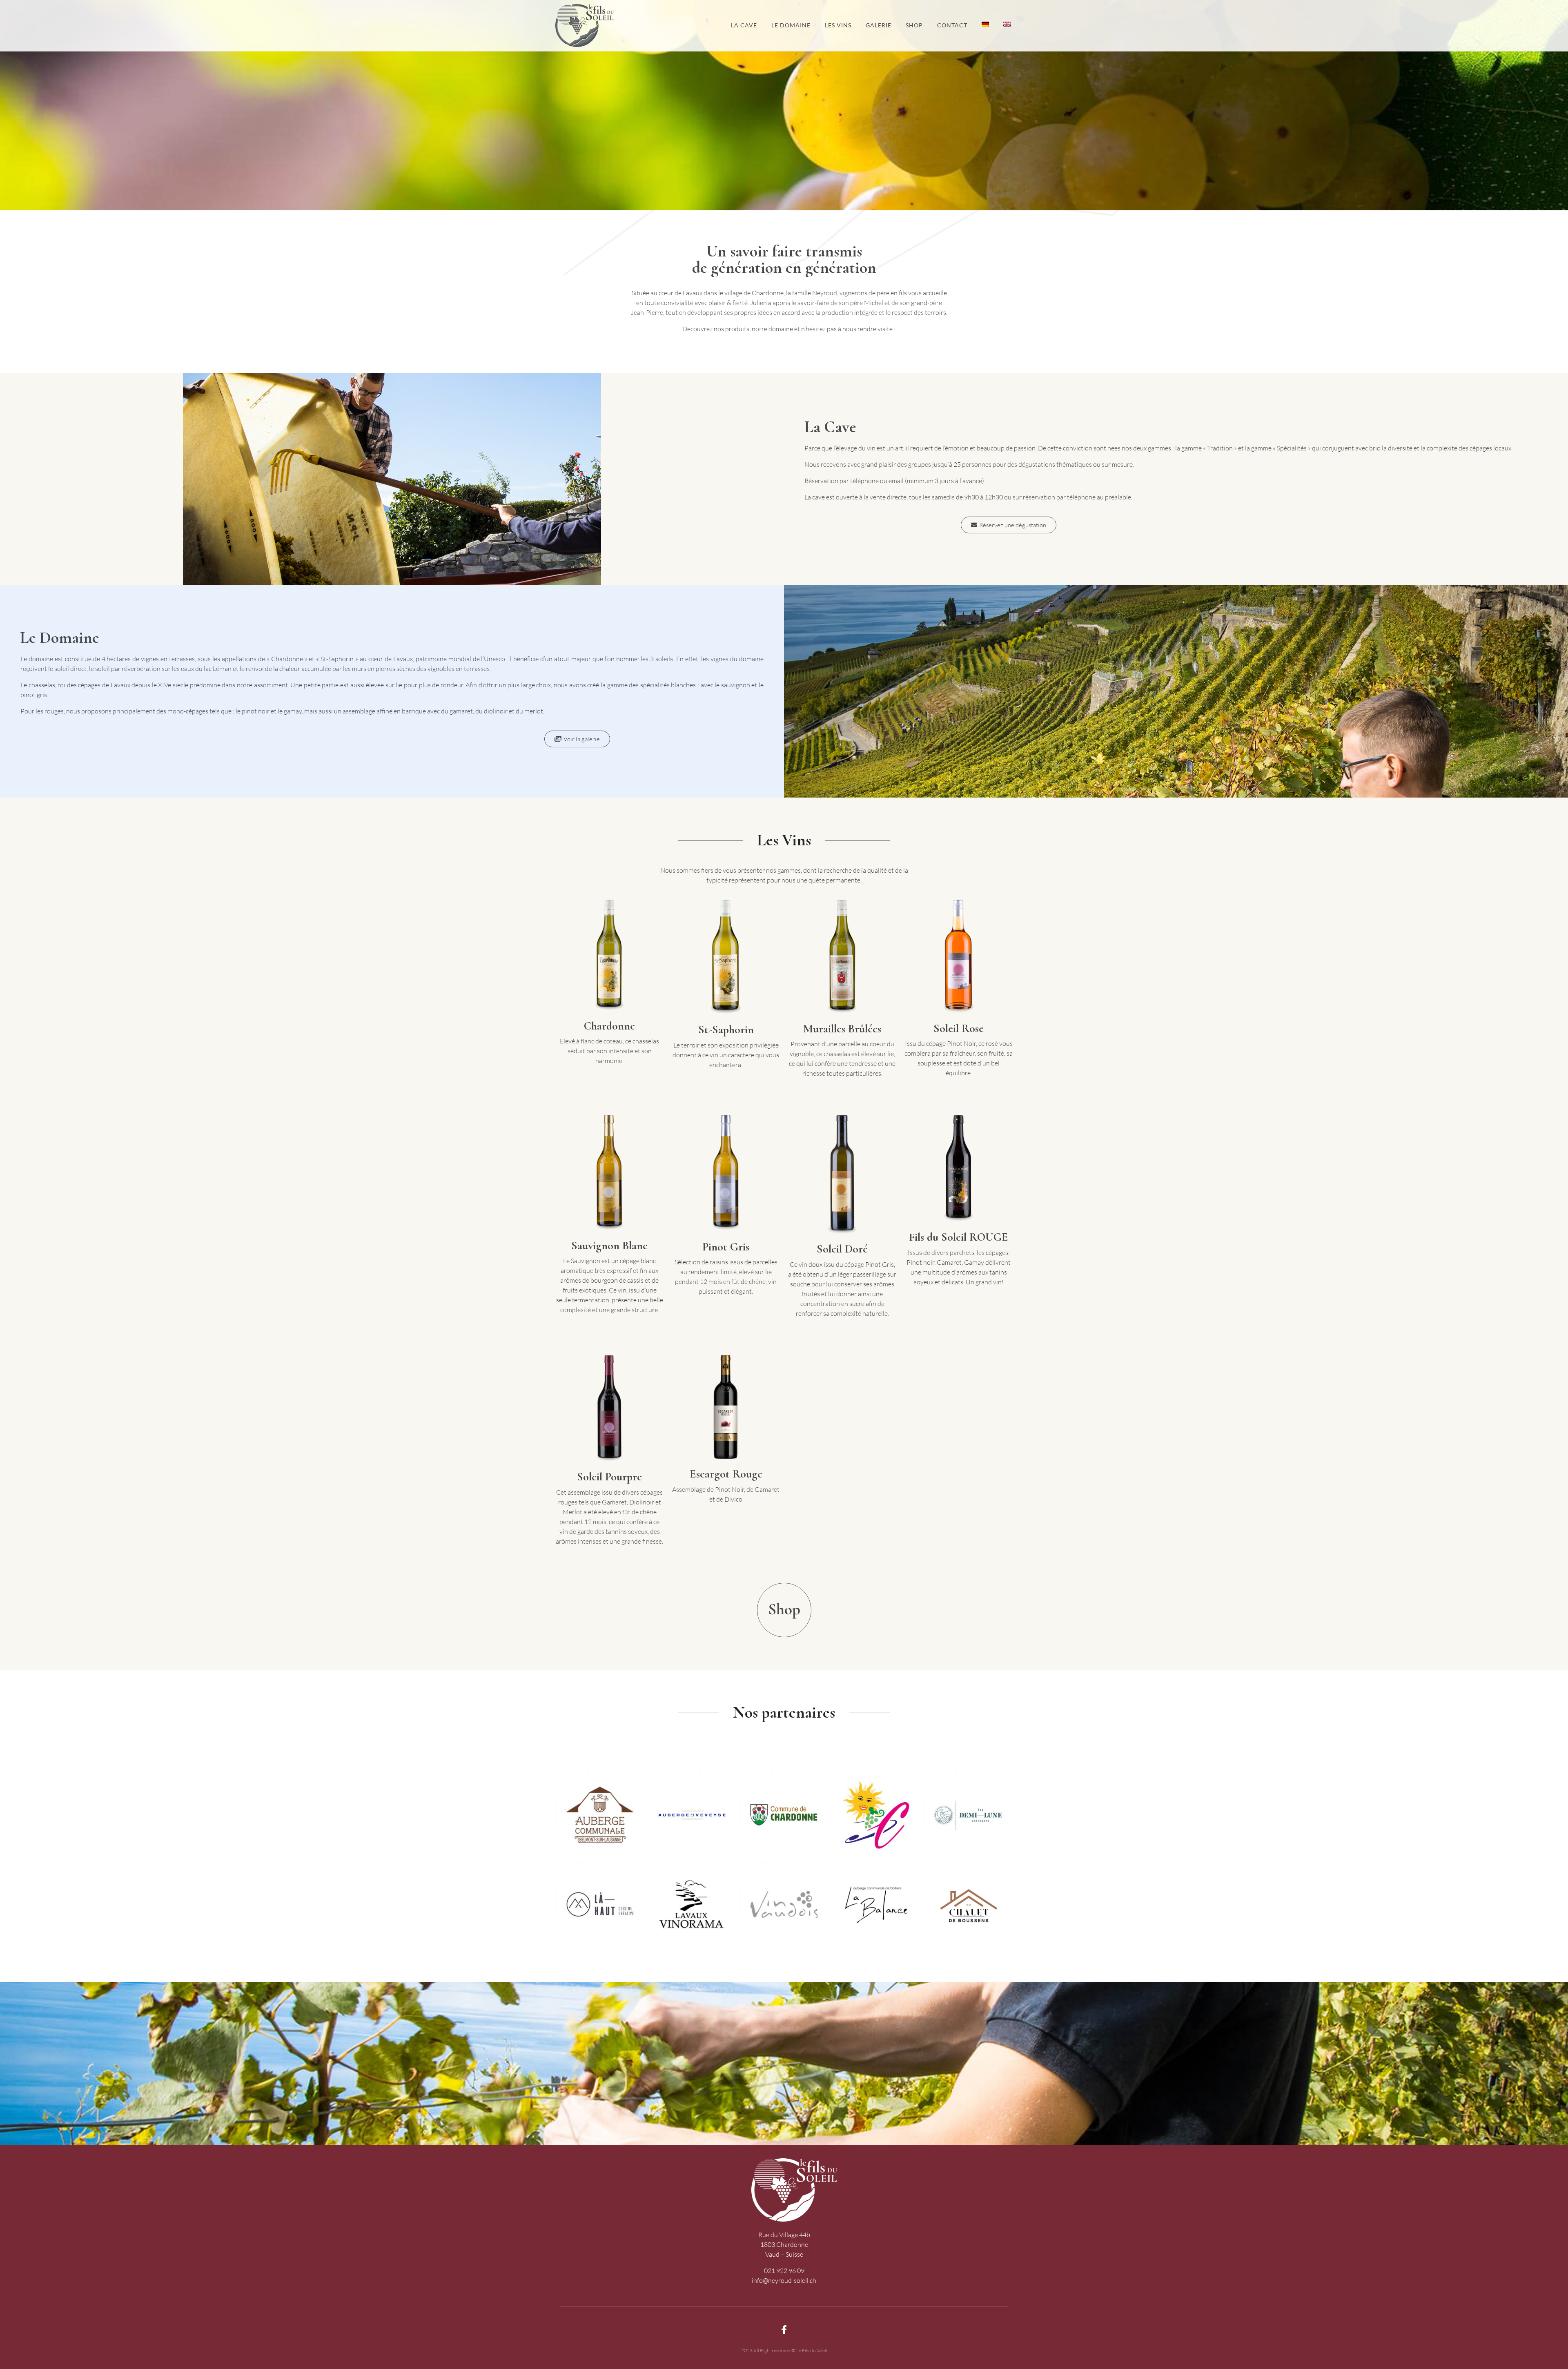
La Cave (744, 25)
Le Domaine (791, 25)
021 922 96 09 (784, 2271)
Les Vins (838, 25)
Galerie (879, 25)
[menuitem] (985, 25)
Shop (914, 25)
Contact (952, 25)
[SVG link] (784, 1610)
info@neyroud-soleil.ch (784, 2280)
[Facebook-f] (784, 2330)
